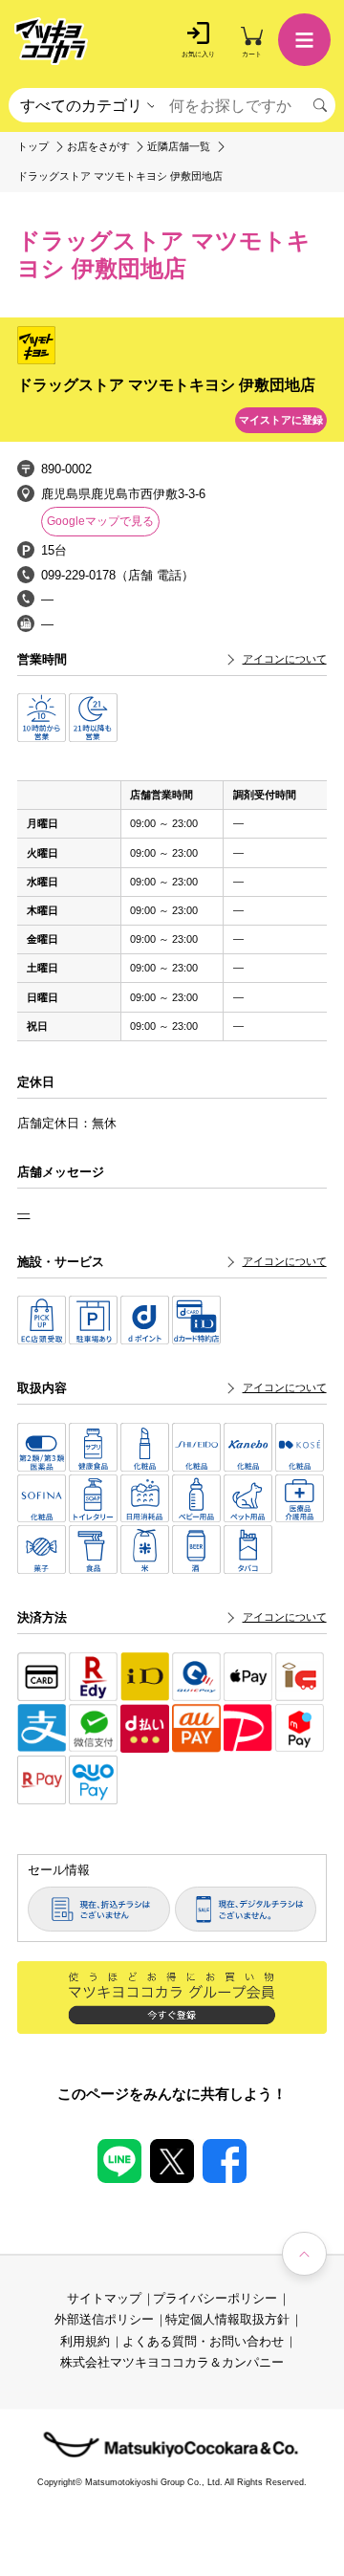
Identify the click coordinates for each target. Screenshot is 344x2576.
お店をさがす (98, 147)
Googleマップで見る (100, 521)
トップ (33, 147)
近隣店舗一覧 (179, 147)
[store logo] (51, 41)
